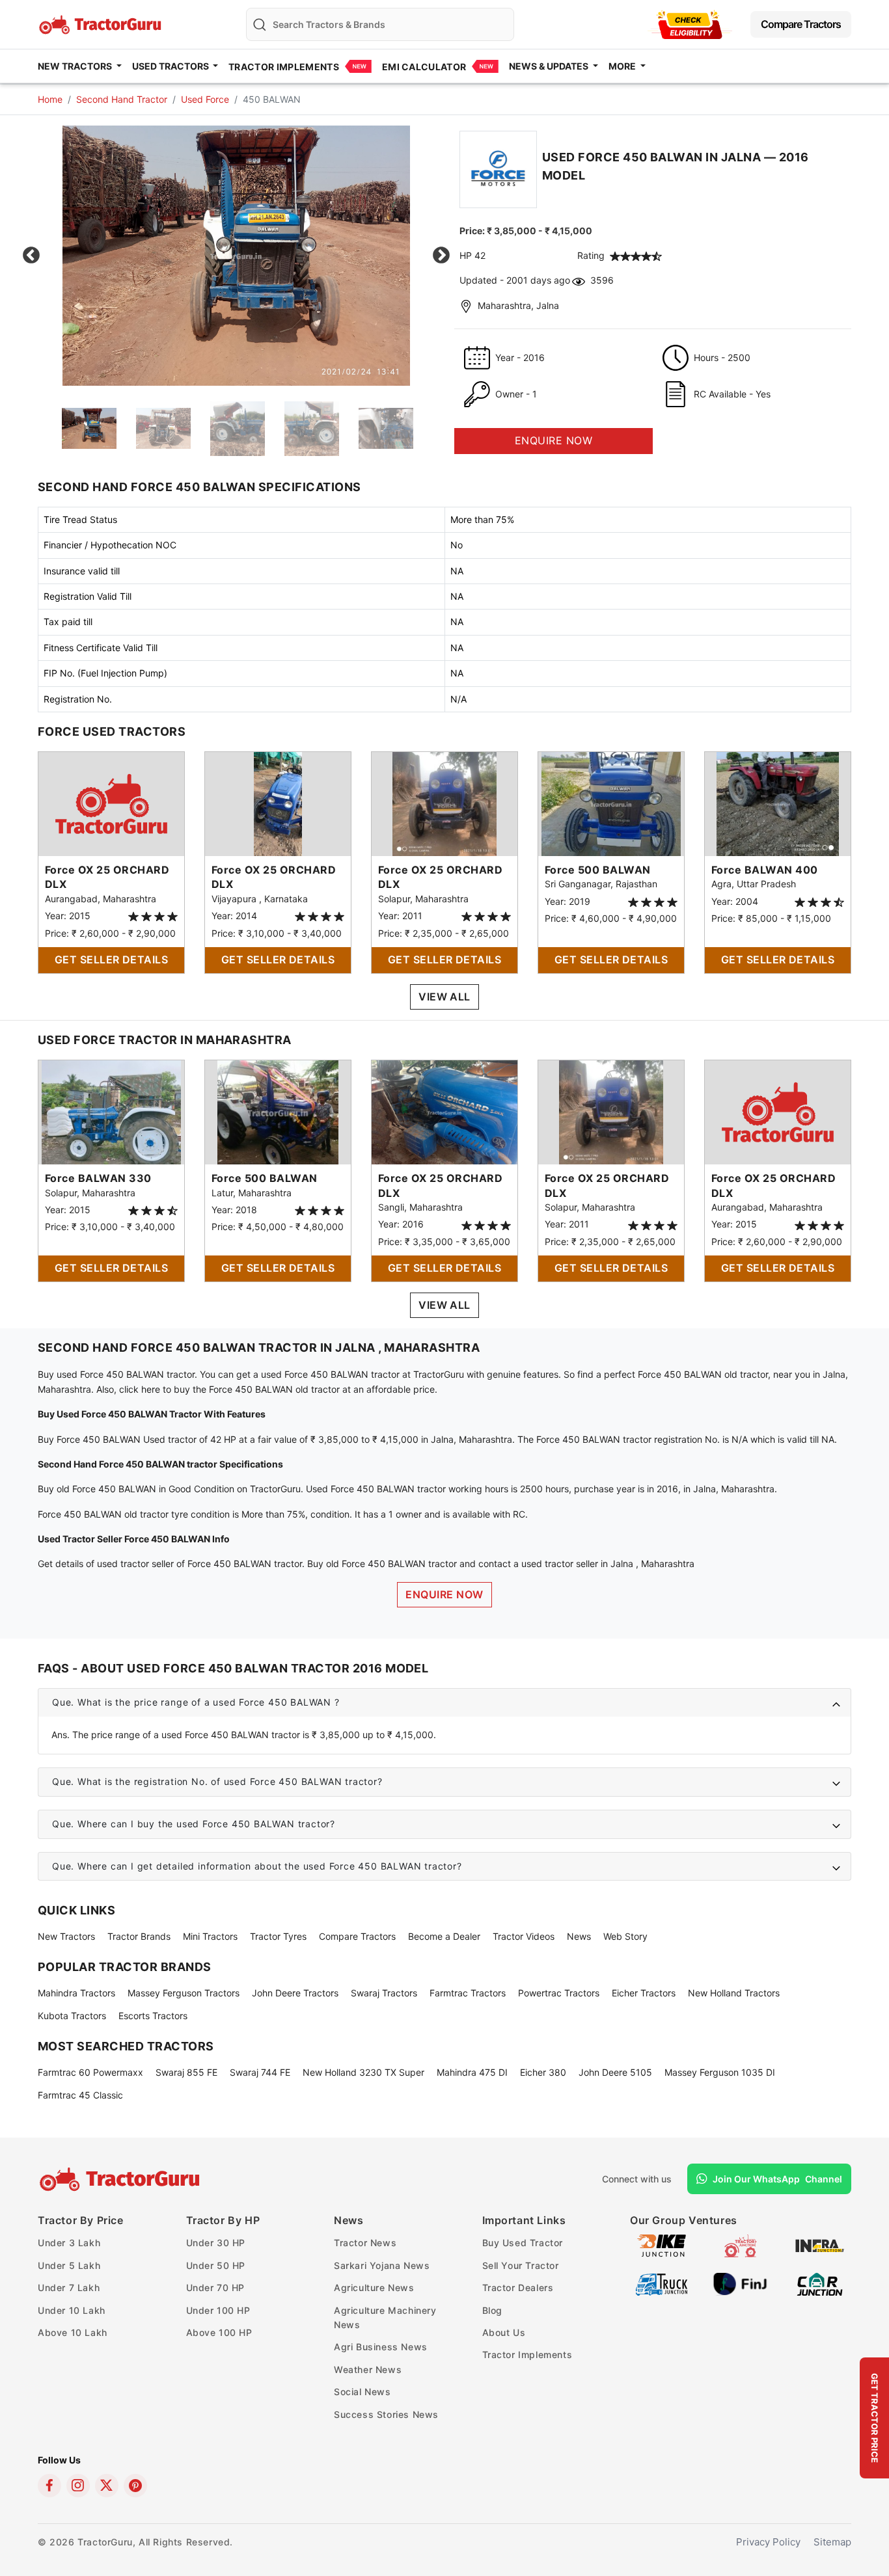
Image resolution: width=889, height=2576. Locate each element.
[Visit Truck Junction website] (662, 2284)
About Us (504, 2332)
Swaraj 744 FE (260, 2072)
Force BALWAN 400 (765, 870)
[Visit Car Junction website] (820, 2284)
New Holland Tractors (734, 1993)
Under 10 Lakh (72, 2310)
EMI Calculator (424, 67)
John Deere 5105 (615, 2072)
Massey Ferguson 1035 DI (720, 2072)
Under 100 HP (218, 2310)
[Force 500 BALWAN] (611, 803)
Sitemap (832, 2542)
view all (444, 997)
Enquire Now (444, 1594)
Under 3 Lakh (69, 2243)
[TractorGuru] (121, 2179)
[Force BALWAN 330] (111, 1111)
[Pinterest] (135, 2486)
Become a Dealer (444, 1936)
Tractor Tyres (278, 1936)
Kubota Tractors (72, 2016)
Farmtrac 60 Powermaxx (90, 2072)
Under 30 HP (216, 2243)
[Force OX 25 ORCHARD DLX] (111, 803)
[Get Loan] (690, 24)
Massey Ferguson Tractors (184, 1993)
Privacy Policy (768, 2542)
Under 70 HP (216, 2288)
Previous (31, 256)
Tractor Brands (139, 1936)
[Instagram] (78, 2486)
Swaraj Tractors (384, 1993)
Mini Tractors (210, 1936)
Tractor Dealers (518, 2288)
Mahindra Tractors (76, 1993)
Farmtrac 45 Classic (80, 2095)
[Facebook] (49, 2486)
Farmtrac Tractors (468, 1993)
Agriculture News (374, 2288)
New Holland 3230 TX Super (363, 2072)
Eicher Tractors (644, 1993)
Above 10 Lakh (73, 2332)
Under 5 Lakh (69, 2265)
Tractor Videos (524, 1936)
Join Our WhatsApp (777, 2179)
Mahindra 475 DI (472, 2072)
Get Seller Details (112, 959)
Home (50, 99)
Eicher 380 (543, 2072)
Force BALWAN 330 (98, 1178)
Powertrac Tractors (559, 1993)
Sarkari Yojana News (382, 2265)
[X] (107, 2486)
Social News (362, 2392)
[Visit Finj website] (740, 2284)
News (579, 1936)
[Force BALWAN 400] (777, 803)
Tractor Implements (284, 67)
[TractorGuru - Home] (102, 23)
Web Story (625, 1936)
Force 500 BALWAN (598, 870)
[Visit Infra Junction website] (820, 2245)
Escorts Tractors (153, 2016)
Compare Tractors (801, 24)
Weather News (368, 2369)
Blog (492, 2310)
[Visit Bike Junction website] (662, 2245)
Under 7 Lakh (69, 2288)
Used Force (205, 99)
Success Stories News (386, 2414)
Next (441, 256)
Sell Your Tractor (521, 2265)
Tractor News (365, 2243)
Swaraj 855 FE (186, 2072)
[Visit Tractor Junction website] (740, 2245)
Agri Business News (381, 2347)
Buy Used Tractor (523, 2243)
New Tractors (66, 1936)
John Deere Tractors (295, 1993)
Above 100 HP (219, 2332)
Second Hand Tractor (122, 99)
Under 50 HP (216, 2265)
